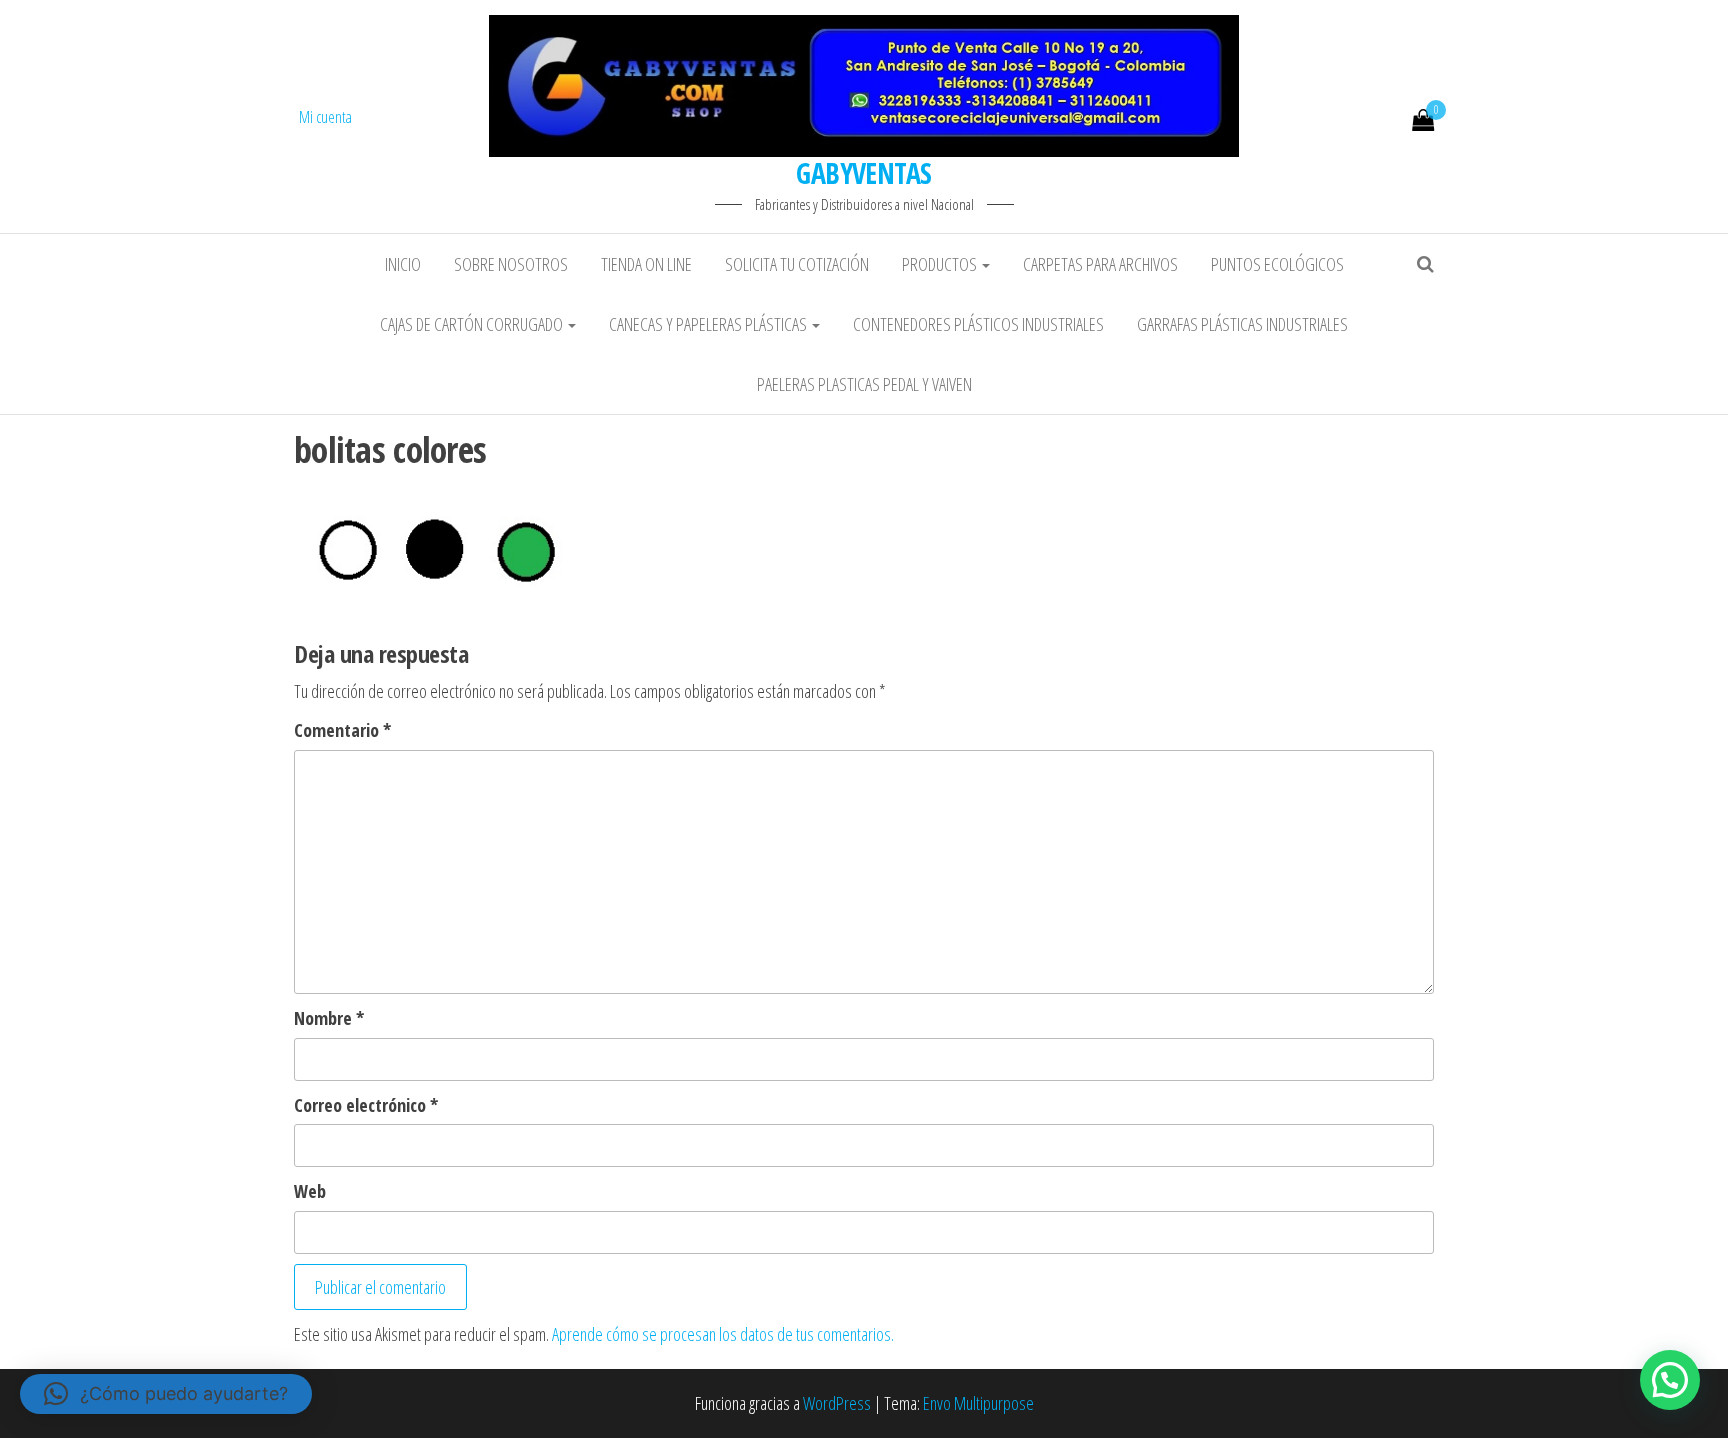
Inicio (403, 264)
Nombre (329, 1018)
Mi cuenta (325, 117)
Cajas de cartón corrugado (473, 324)
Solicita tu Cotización (797, 264)
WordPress (837, 1403)
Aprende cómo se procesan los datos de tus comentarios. (723, 1334)
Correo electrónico (366, 1105)
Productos (941, 264)
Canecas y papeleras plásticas (709, 324)
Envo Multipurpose (978, 1403)
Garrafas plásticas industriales (1242, 324)
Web (310, 1191)
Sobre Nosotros (511, 264)
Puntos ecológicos (1277, 264)
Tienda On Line (646, 264)
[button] (1670, 1380)
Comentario (342, 730)
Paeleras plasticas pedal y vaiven (864, 384)
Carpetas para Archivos (1100, 264)
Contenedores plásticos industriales (978, 324)
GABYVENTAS (863, 173)
